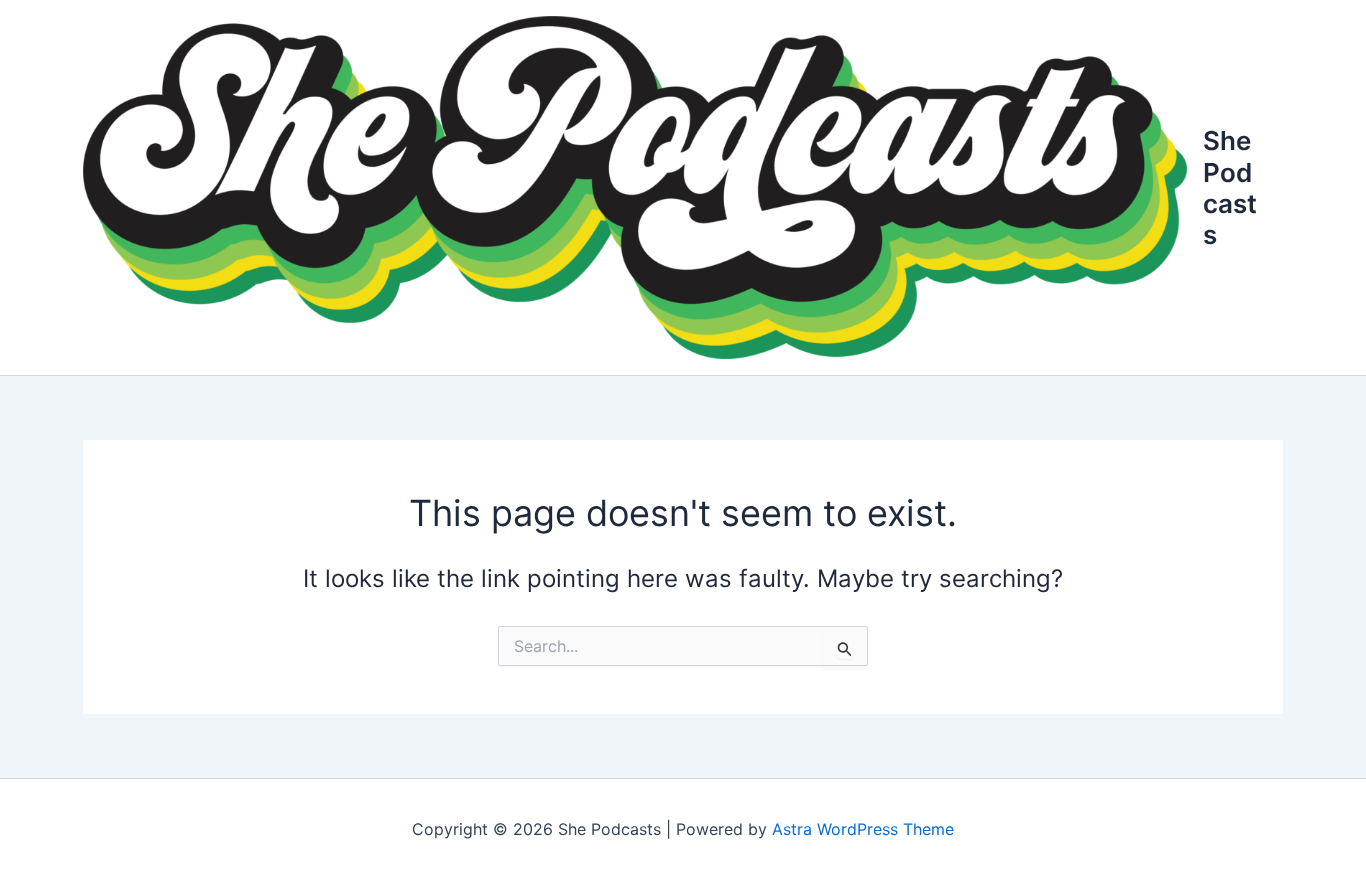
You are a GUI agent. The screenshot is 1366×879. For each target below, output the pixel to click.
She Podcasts (1230, 187)
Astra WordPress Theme (863, 829)
